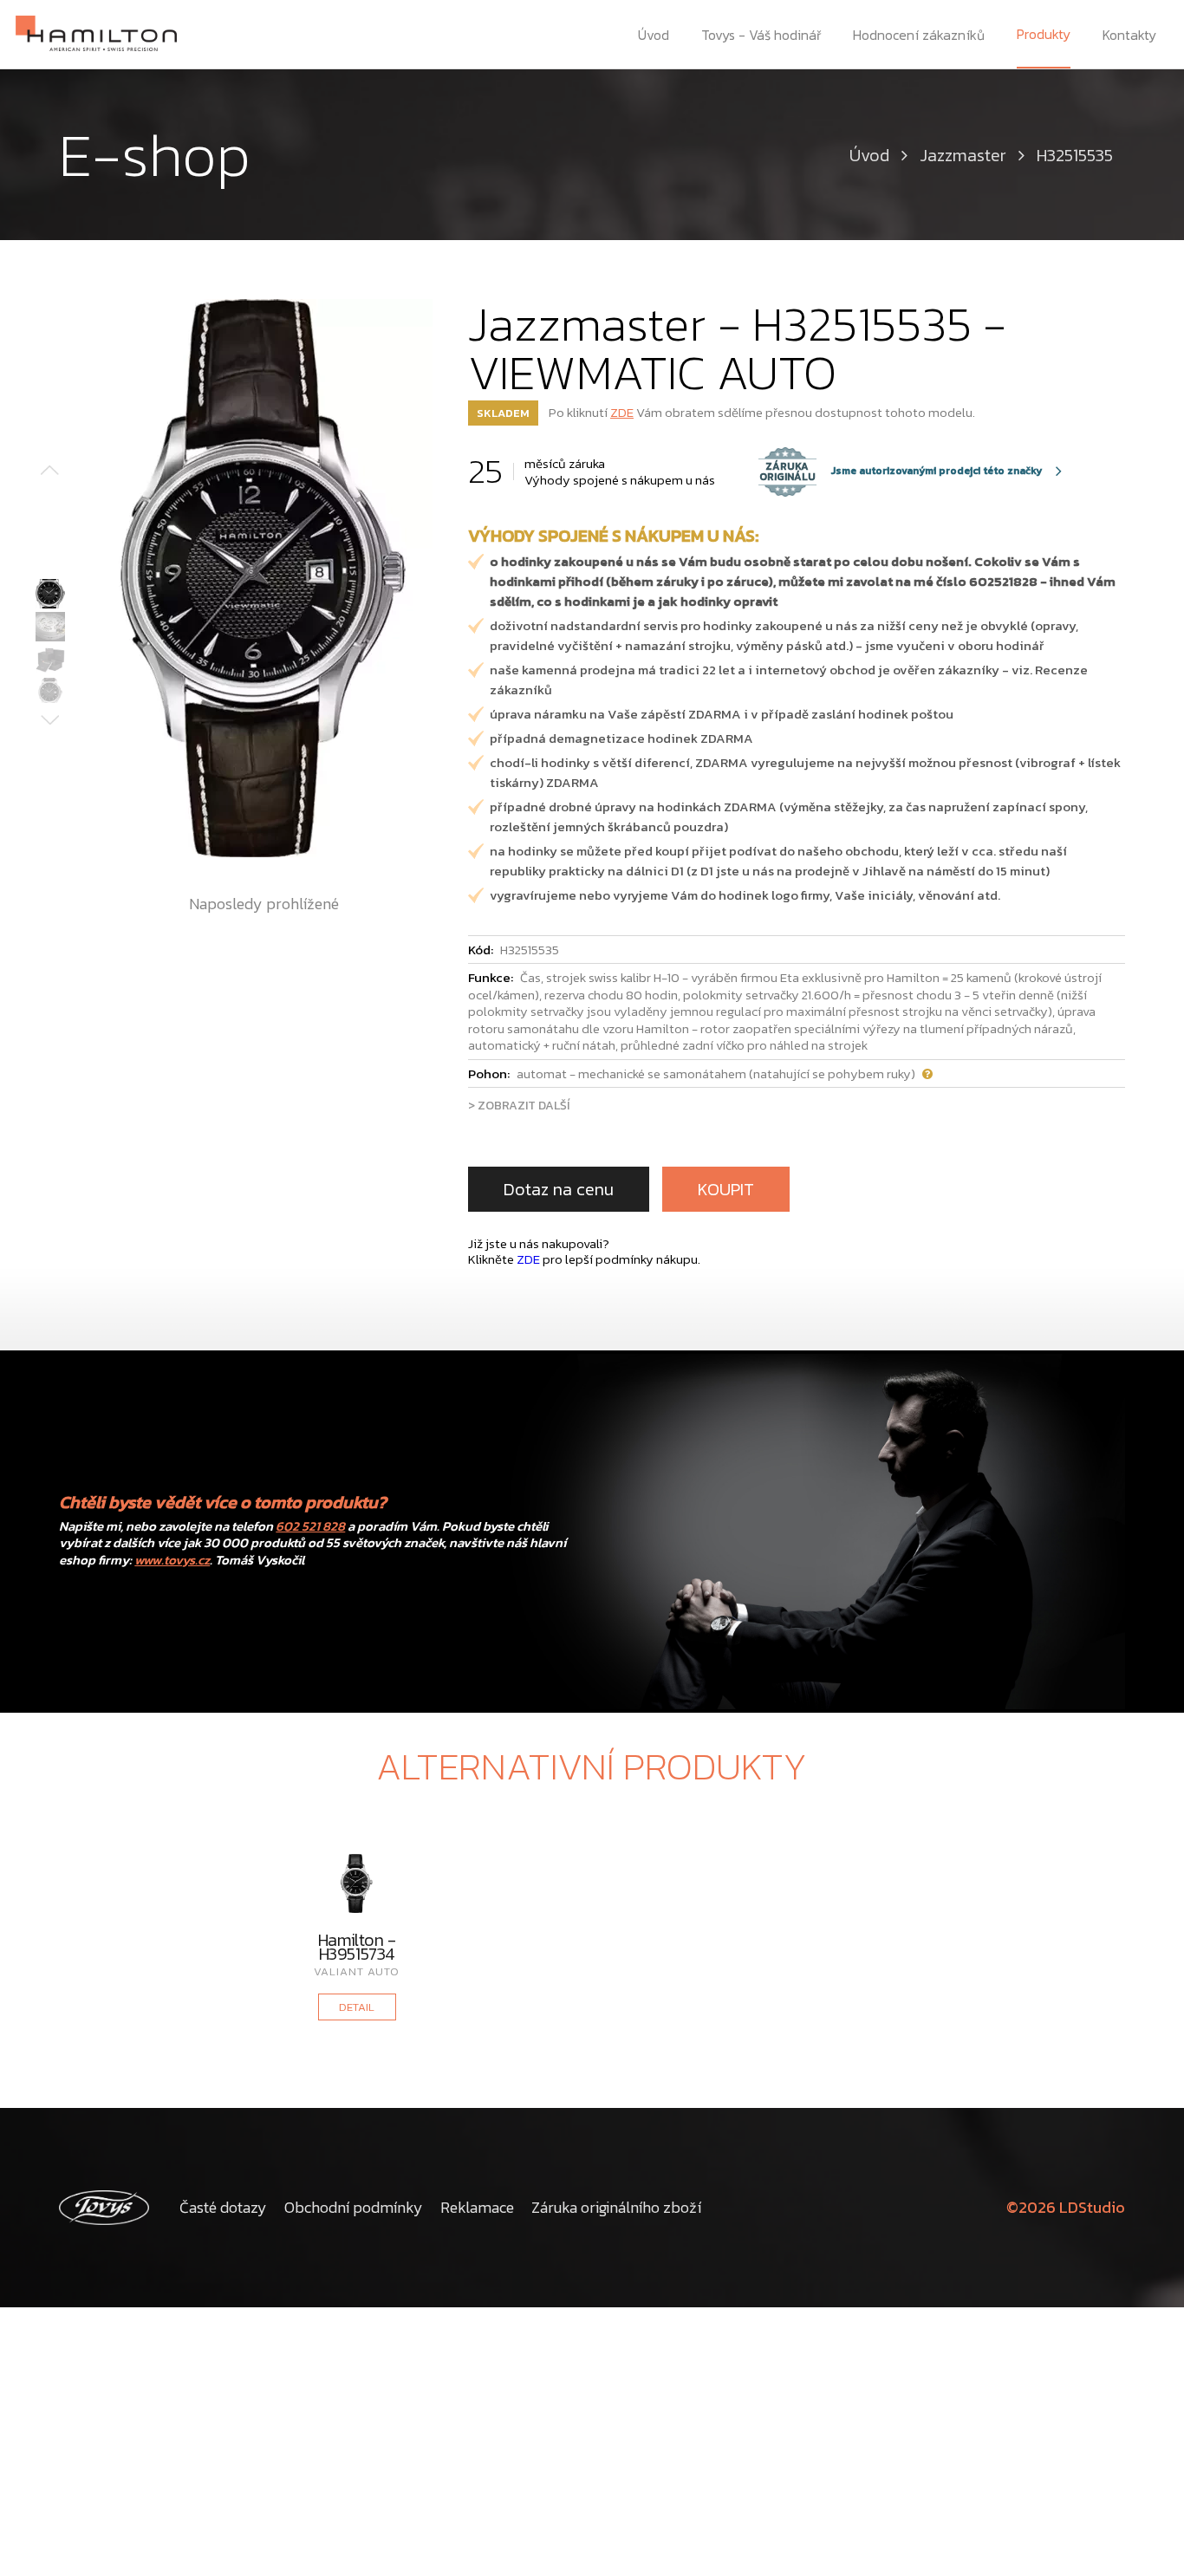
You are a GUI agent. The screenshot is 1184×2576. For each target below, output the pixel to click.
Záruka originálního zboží (616, 2207)
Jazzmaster (963, 155)
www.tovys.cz (172, 1560)
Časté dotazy (223, 2207)
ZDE (622, 412)
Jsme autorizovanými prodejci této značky (901, 472)
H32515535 (1075, 155)
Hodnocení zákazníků (919, 35)
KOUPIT (726, 1189)
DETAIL (357, 2007)
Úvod (654, 35)
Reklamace (477, 2207)
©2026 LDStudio (1066, 2207)
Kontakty (1129, 35)
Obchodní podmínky (354, 2207)
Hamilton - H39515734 (357, 1947)
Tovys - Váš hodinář (761, 35)
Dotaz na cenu (559, 1189)
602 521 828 (310, 1526)
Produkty (1044, 34)
